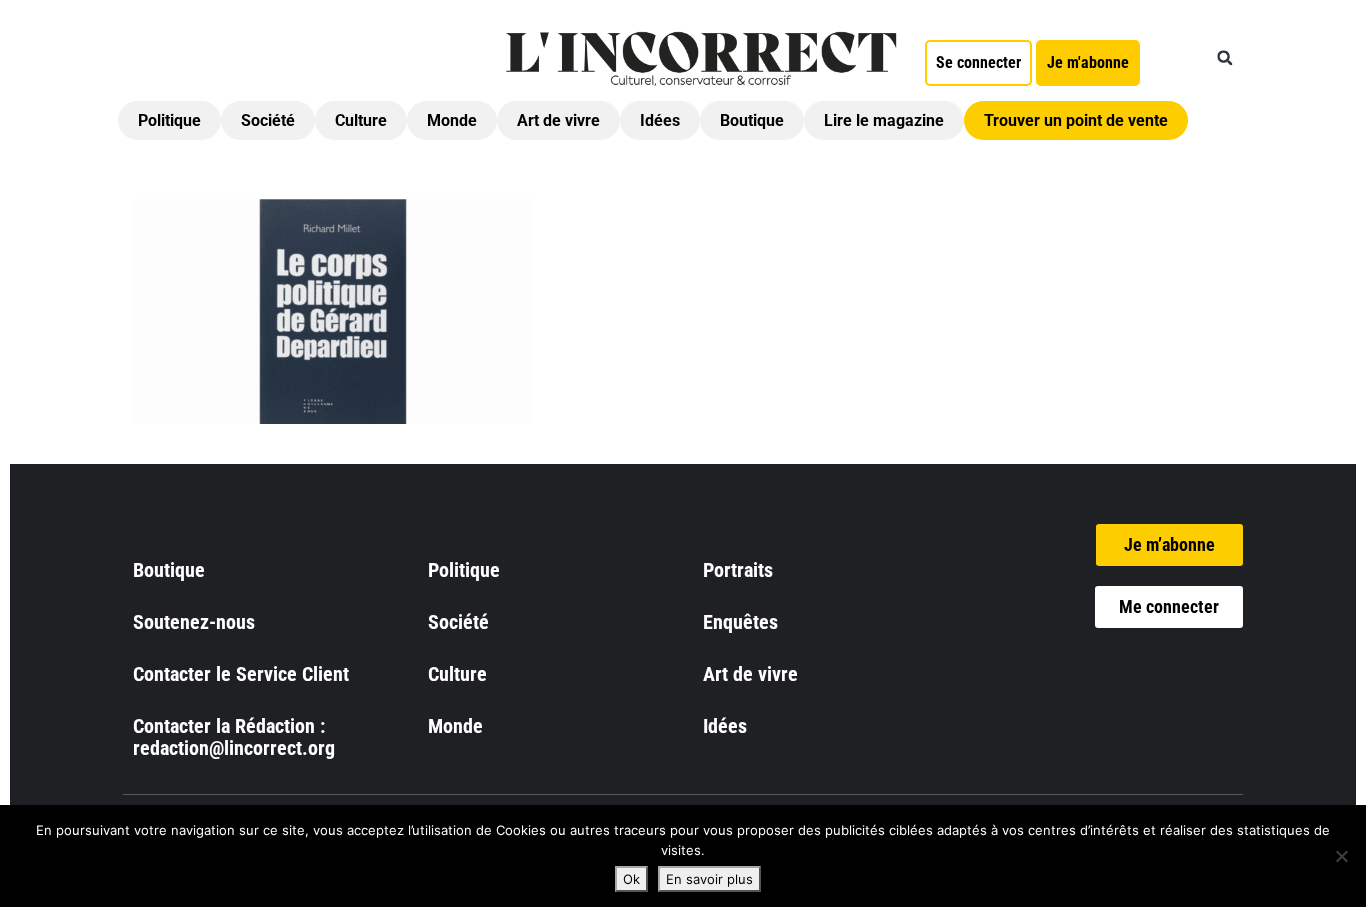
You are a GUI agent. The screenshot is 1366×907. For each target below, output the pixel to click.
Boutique (752, 120)
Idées (660, 120)
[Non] (1341, 856)
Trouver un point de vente (1076, 120)
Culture (361, 120)
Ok (631, 879)
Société (268, 120)
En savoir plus (709, 879)
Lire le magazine (884, 120)
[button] (1225, 58)
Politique (169, 120)
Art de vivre (558, 120)
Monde (452, 120)
